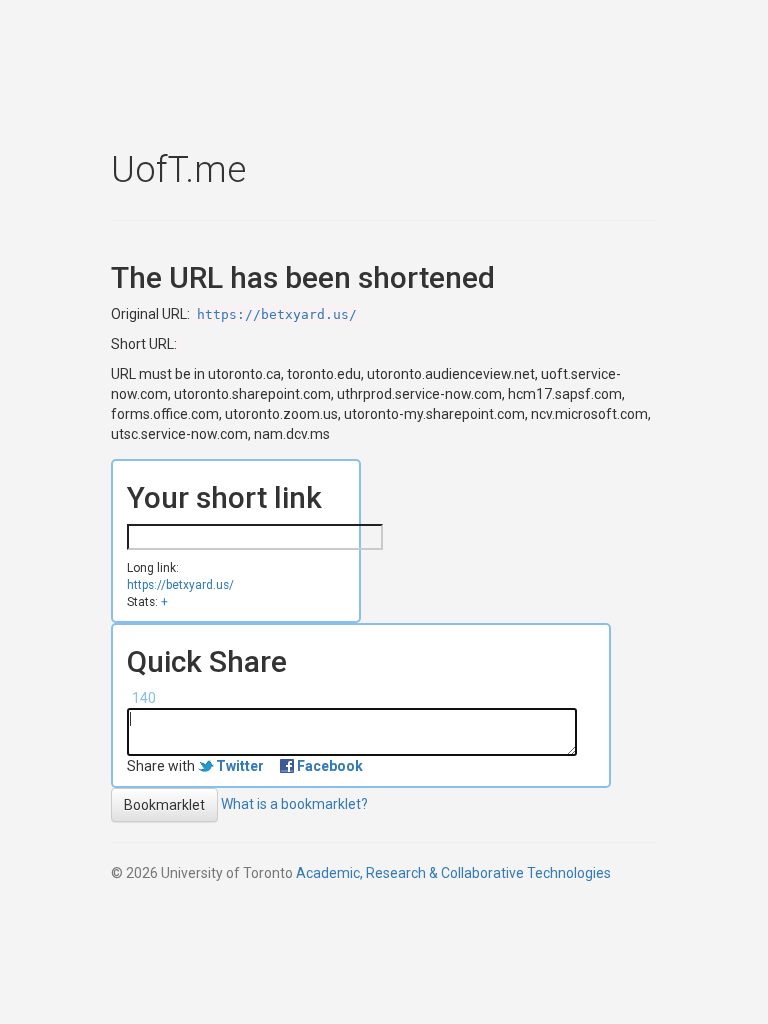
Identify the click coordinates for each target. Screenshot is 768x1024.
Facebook (330, 766)
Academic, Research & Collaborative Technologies (453, 873)
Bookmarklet (164, 805)
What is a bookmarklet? (294, 804)
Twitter (240, 766)
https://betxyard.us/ (277, 314)
